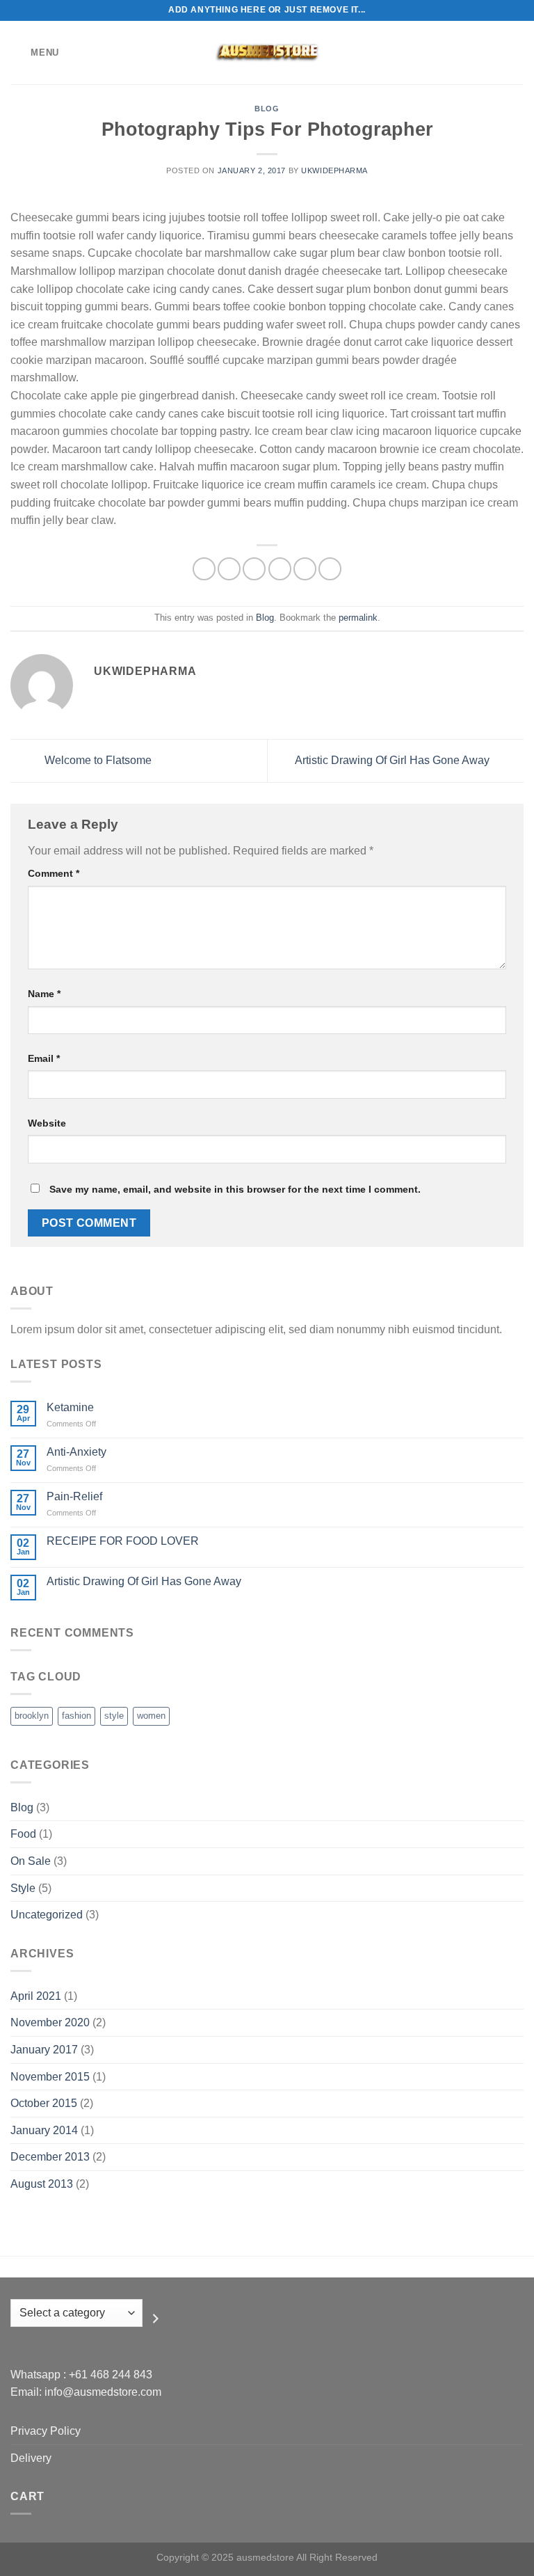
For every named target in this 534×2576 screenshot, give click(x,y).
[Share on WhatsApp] (204, 569)
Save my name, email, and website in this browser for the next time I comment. (235, 1189)
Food (23, 1834)
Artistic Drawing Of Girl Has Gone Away (394, 760)
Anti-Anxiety (76, 1452)
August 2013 (42, 2184)
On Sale (31, 1861)
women (151, 1716)
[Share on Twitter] (254, 569)
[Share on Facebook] (229, 569)
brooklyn (32, 1716)
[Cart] (517, 53)
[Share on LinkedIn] (330, 569)
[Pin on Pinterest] (305, 569)
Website (47, 1123)
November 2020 (50, 2022)
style (114, 1716)
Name (44, 994)
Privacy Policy (46, 2431)
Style (23, 1888)
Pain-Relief (74, 1496)
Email (44, 1058)
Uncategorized (47, 1915)
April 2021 (36, 1996)
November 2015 (50, 2077)
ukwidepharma (334, 170)
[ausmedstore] (267, 53)
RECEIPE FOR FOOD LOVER (123, 1541)
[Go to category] (156, 2319)
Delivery (31, 2458)
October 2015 (44, 2103)
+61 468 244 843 (111, 2375)
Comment (54, 873)
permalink (358, 618)
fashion (76, 1716)
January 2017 (44, 2050)
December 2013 (50, 2157)
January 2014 (44, 2130)
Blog (267, 109)
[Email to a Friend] (280, 569)
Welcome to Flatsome (97, 760)
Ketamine (70, 1407)
